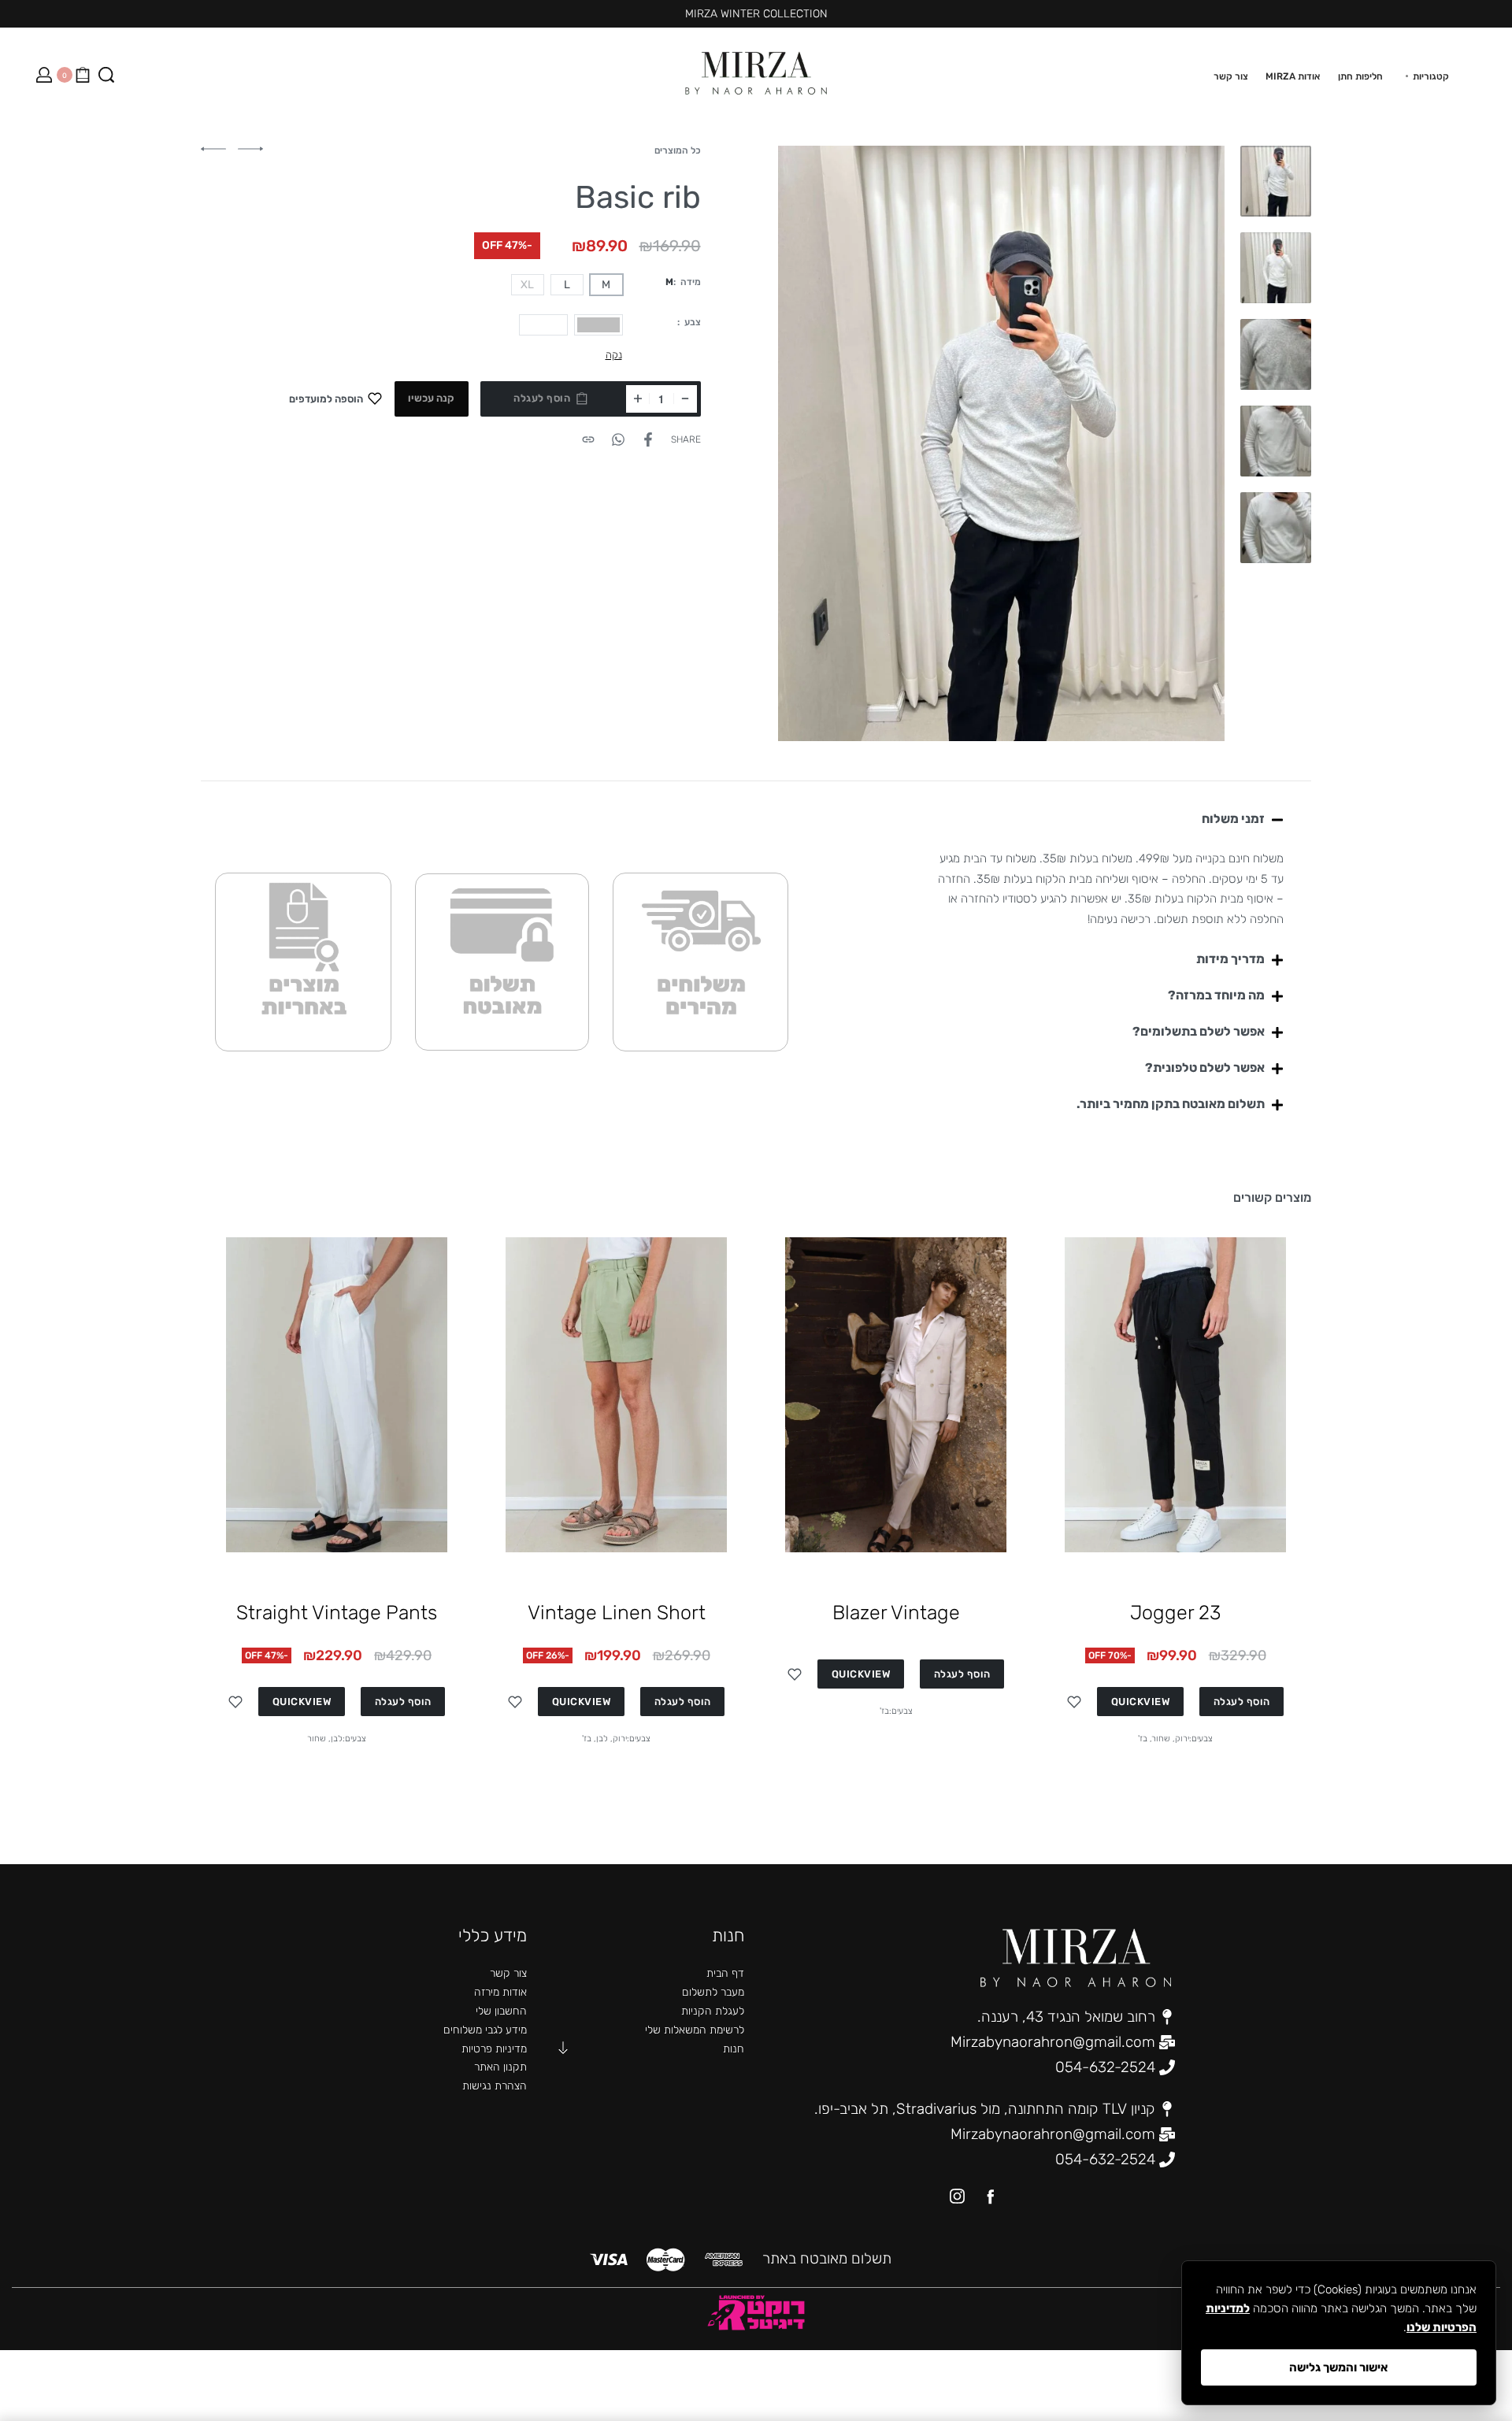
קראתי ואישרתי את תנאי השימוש (873, 1314)
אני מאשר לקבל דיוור (904, 1294)
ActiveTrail (778, 1407)
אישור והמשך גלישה (1339, 2367)
